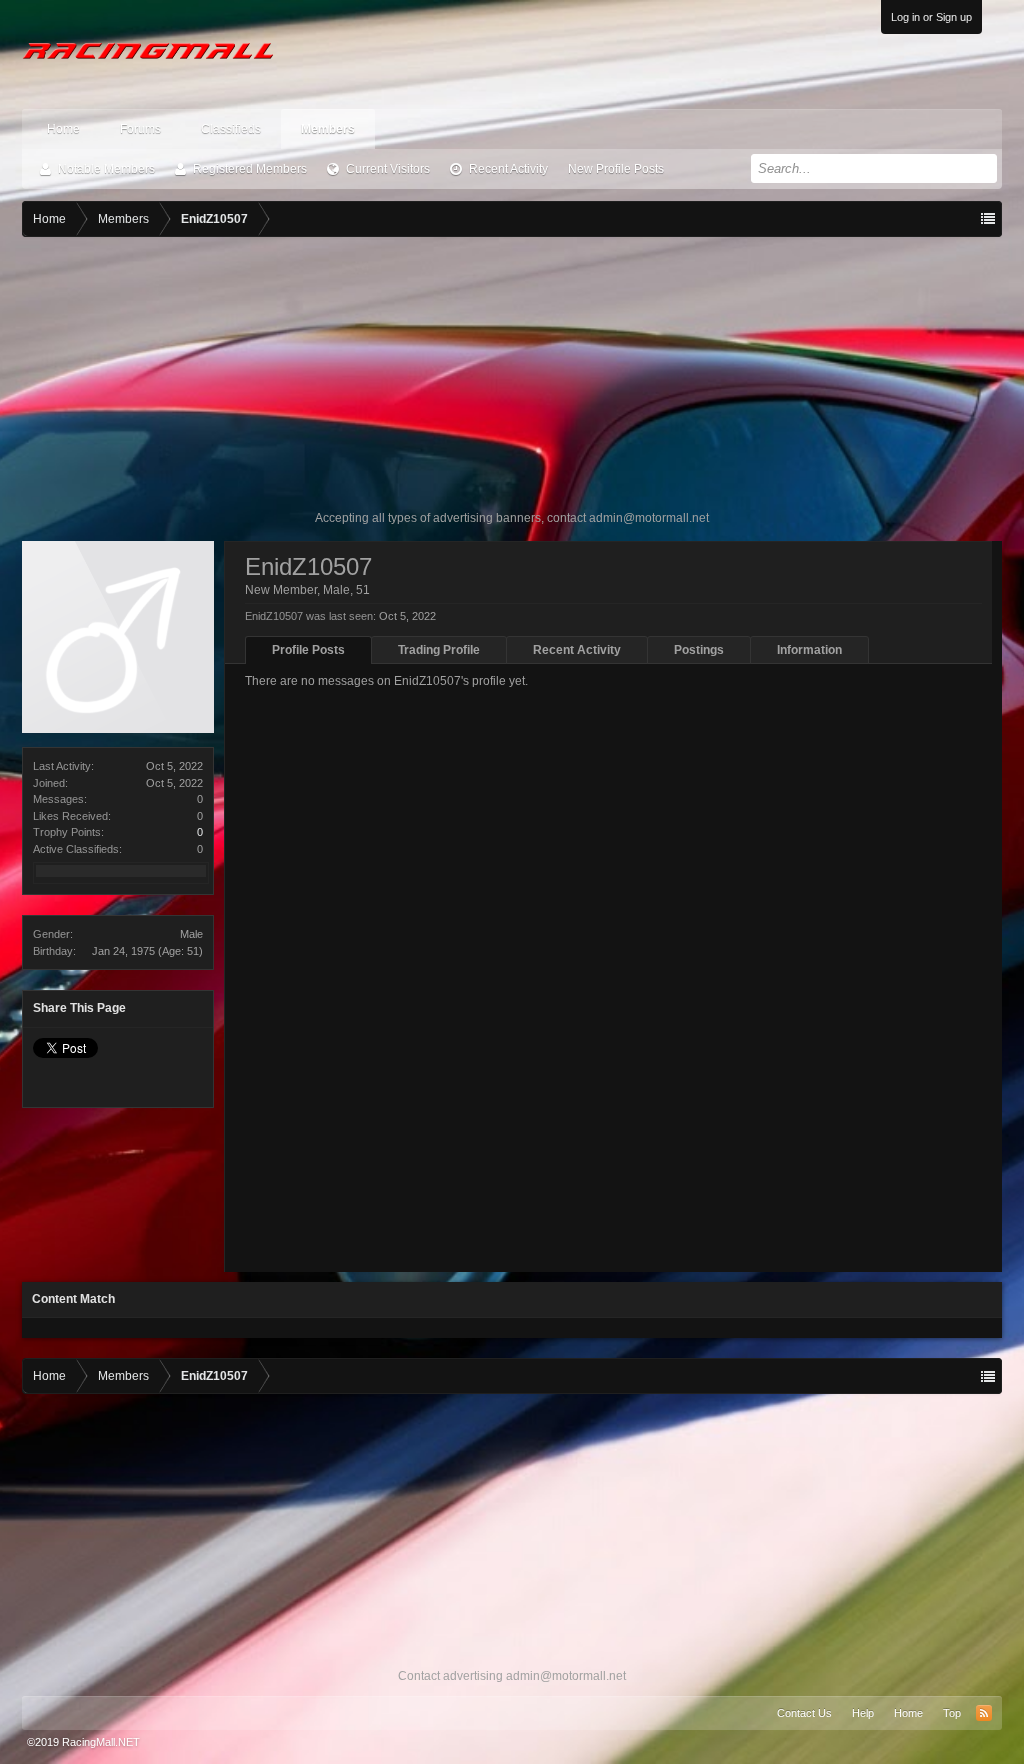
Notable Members (106, 169)
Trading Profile (439, 650)
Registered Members (250, 169)
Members (328, 129)
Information (809, 650)
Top (952, 1713)
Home (63, 129)
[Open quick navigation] (988, 219)
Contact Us (804, 1713)
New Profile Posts (616, 169)
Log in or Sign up (931, 17)
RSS (984, 1713)
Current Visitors (388, 169)
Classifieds (231, 129)
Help (863, 1713)
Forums (140, 129)
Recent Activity (508, 169)
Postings (699, 650)
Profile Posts (308, 650)
